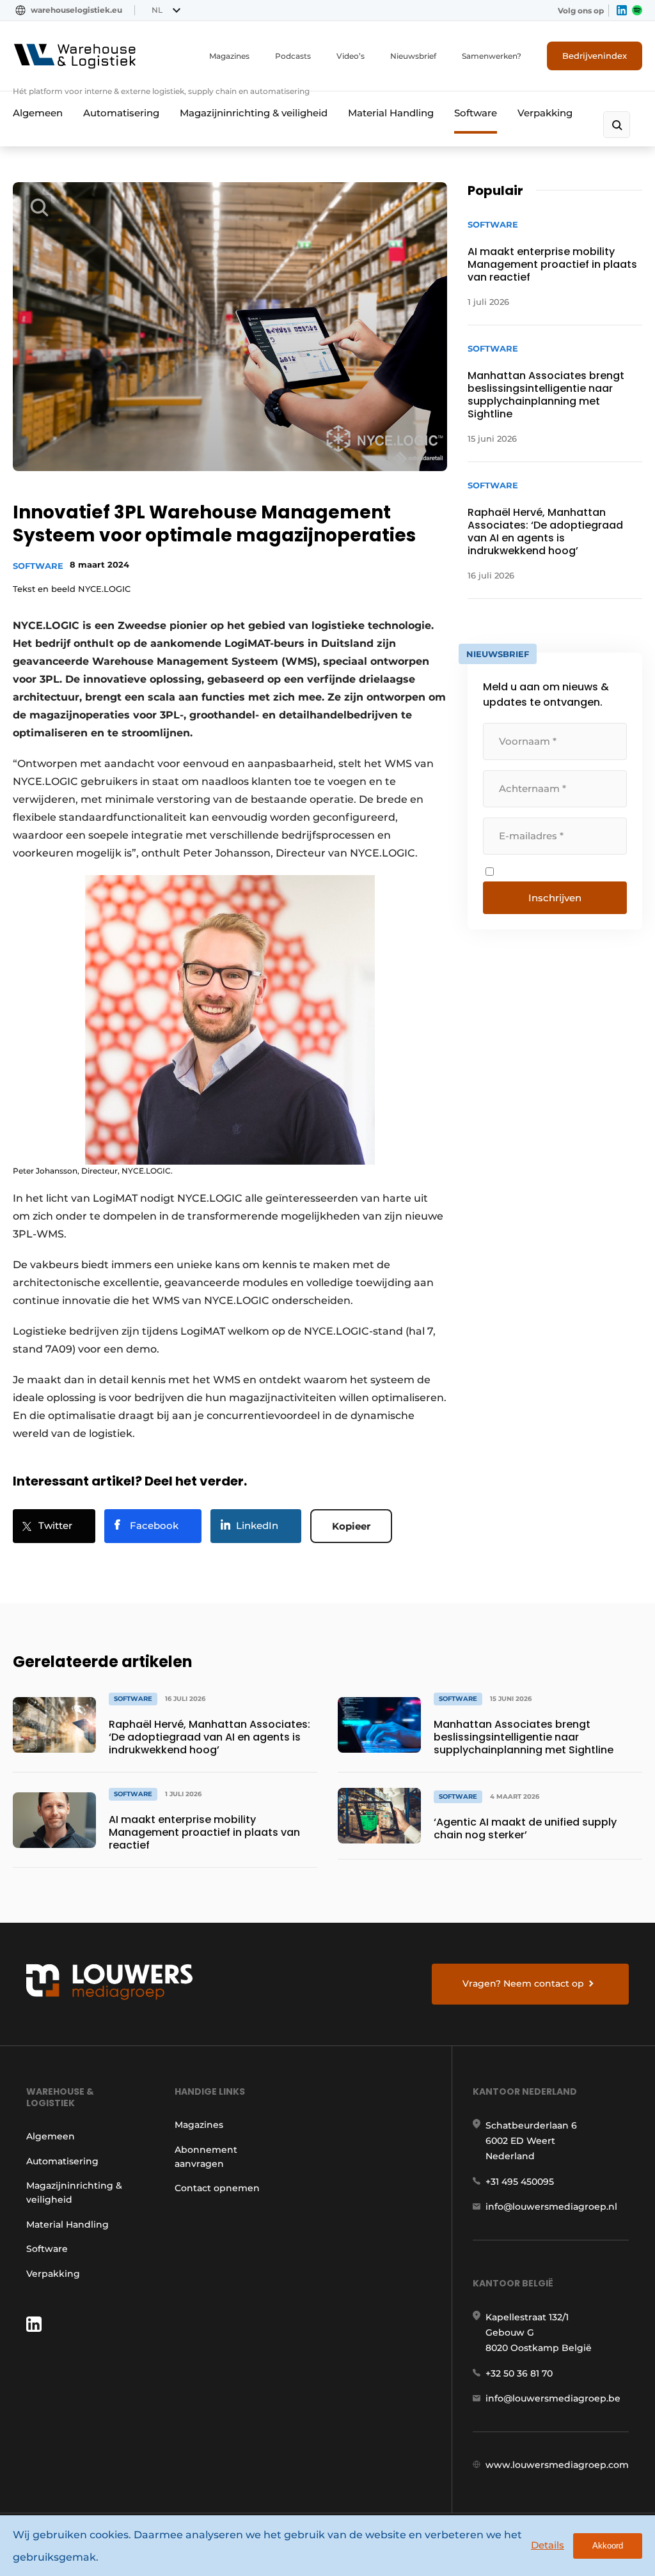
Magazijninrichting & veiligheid (254, 113)
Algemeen (38, 113)
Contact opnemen (217, 2188)
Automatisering (121, 113)
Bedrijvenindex (595, 56)
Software (476, 113)
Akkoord (608, 2546)
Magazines (229, 56)
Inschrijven (555, 898)
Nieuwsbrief (413, 56)
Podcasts (293, 56)
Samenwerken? (492, 56)
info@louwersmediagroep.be (553, 2398)
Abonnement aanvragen (206, 2157)
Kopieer (351, 1526)
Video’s (351, 56)
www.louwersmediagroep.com (557, 2465)
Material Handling (391, 113)
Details (548, 2545)
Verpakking (545, 113)
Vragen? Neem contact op (523, 1983)
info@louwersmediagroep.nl (551, 2207)
